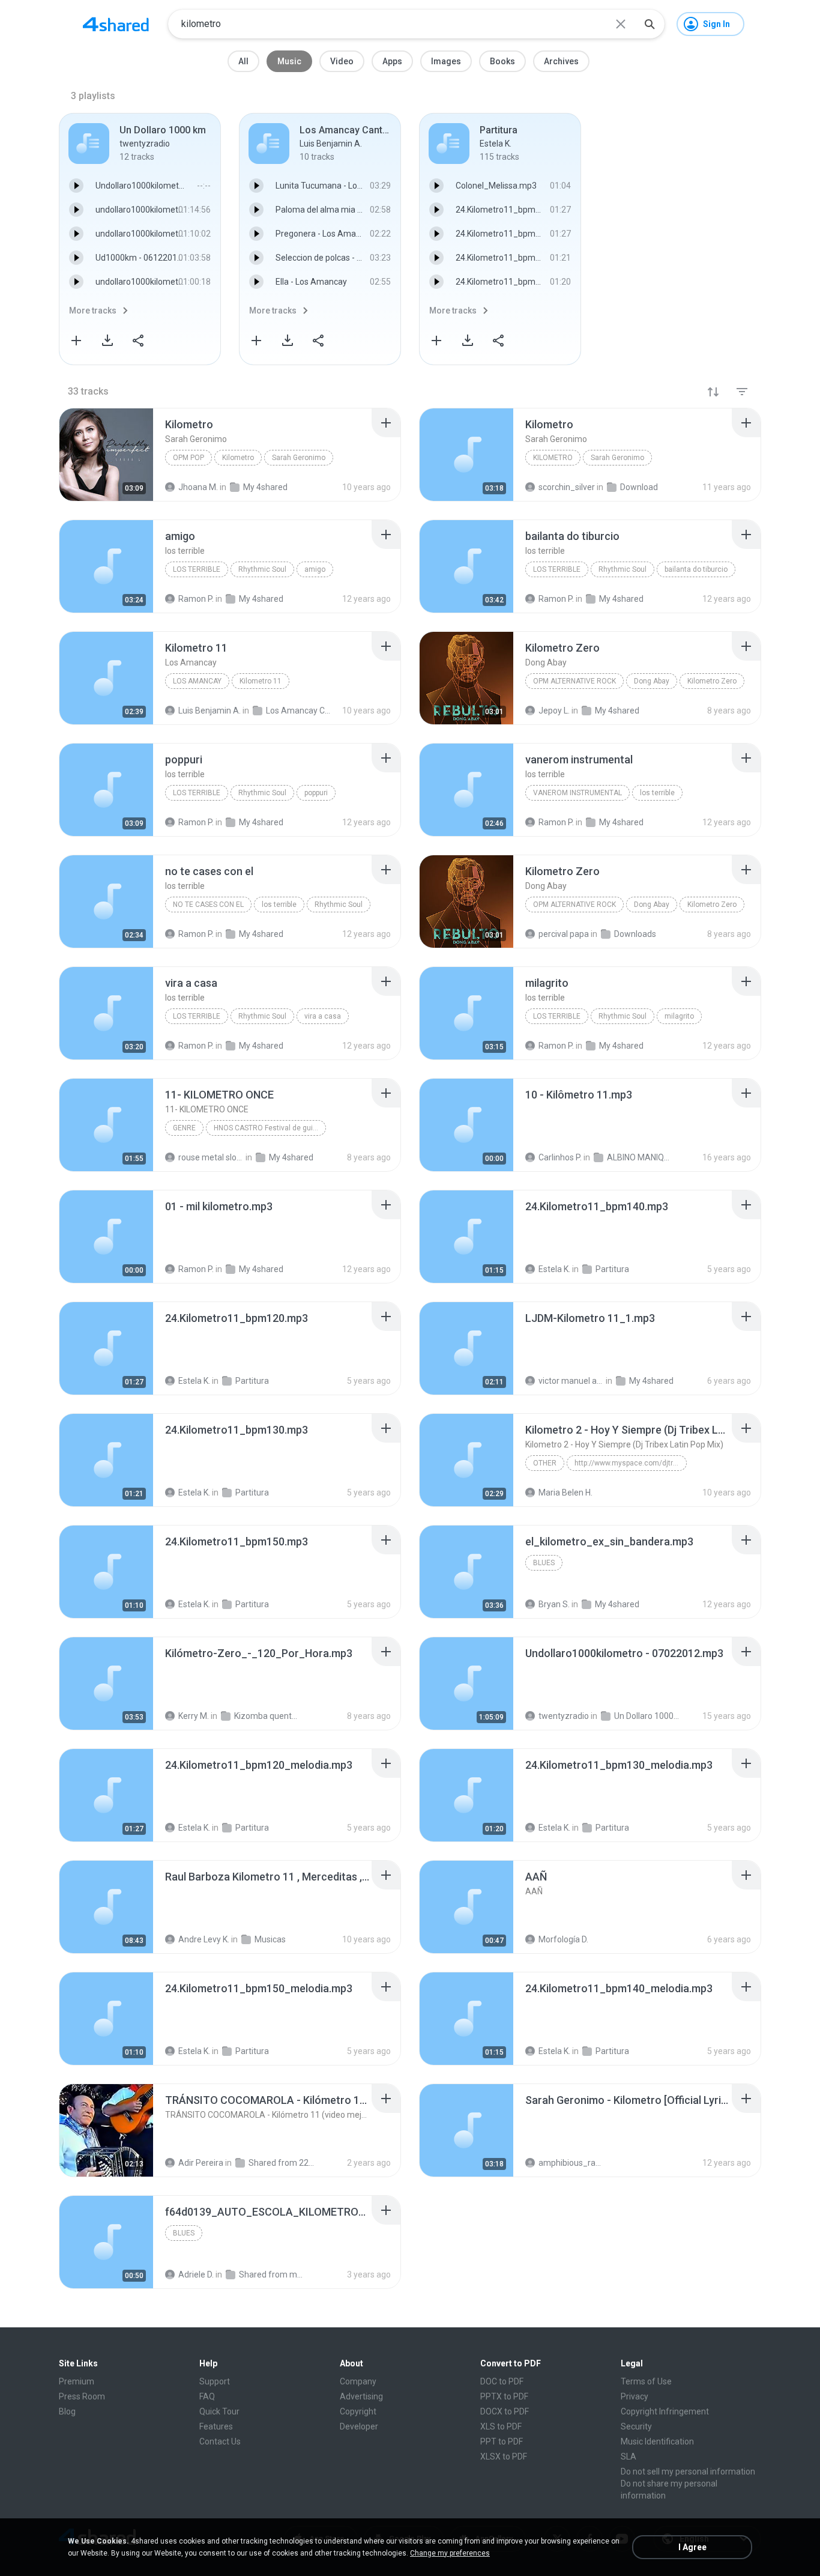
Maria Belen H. (565, 1493)
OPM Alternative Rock (574, 681)
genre (184, 1128)
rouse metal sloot (211, 1157)
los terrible (197, 569)
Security (636, 2426)
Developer (359, 2426)
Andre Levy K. (204, 1939)
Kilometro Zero (712, 681)
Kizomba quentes (267, 1716)
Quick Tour (219, 2411)
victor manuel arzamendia (571, 1381)
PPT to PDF (502, 2441)
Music (289, 61)
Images (446, 61)
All (243, 61)
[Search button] (650, 24)
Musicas (270, 1939)
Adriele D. (196, 2274)
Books (502, 61)
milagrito (679, 1016)
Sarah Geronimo (299, 458)
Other (545, 1463)
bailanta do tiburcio (696, 569)
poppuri (316, 793)
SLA (629, 2456)
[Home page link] (116, 24)
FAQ (207, 2396)
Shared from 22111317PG (281, 2163)
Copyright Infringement (665, 2411)
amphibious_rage (571, 2163)
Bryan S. (554, 1604)
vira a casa (323, 1016)
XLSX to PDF (504, 2456)
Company (358, 2381)
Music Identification (657, 2441)
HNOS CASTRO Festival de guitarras (270, 1128)
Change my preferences (450, 2553)
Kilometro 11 (261, 681)
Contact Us (220, 2441)
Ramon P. (196, 1269)
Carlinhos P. (560, 1157)
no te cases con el (208, 905)
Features (216, 2426)
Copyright (358, 2411)
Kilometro (238, 458)
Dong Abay (652, 681)
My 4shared (291, 1157)
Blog (67, 2411)
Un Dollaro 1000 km (647, 1716)
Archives (561, 61)
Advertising (361, 2396)
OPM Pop (188, 458)
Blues (544, 1563)
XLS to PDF (501, 2426)
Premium (77, 2381)
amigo (315, 569)
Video (342, 61)
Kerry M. (194, 1716)
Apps (392, 61)
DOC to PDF (502, 2381)
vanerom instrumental (577, 793)
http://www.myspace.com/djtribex (630, 1463)
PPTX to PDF (504, 2396)
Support (215, 2381)
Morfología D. (563, 1939)
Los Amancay (197, 681)
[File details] (106, 455)
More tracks (93, 311)
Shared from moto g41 (272, 2274)
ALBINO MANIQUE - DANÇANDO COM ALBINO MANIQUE (640, 1157)
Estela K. (554, 1269)
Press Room (82, 2396)
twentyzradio (564, 1716)
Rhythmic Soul (262, 569)
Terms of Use (646, 2381)
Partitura (612, 1269)
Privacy (635, 2396)
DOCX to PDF (505, 2411)
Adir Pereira (201, 2163)
